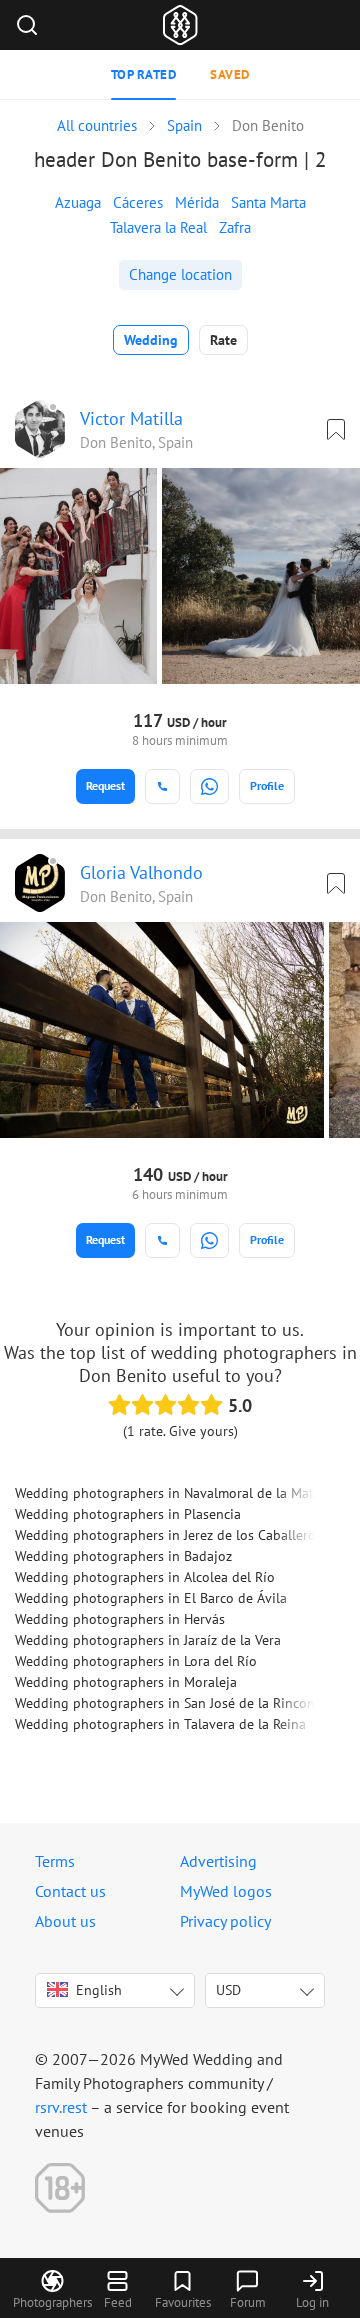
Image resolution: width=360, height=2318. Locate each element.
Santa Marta (268, 202)
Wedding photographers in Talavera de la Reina (160, 1724)
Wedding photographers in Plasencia (128, 1514)
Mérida (197, 202)
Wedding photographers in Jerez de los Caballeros (168, 1535)
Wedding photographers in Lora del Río (136, 1661)
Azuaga (78, 202)
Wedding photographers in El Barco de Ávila (151, 1598)
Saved (230, 74)
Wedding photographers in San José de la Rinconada (176, 1703)
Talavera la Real (158, 227)
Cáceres (138, 202)
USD (228, 1990)
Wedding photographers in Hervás (120, 1619)
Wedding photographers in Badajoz (123, 1556)
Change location (180, 274)
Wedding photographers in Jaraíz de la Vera (148, 1640)
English (99, 1990)
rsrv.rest (61, 2107)
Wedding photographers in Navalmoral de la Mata (168, 1493)
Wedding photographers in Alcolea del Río (145, 1577)
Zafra (235, 227)
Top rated (144, 74)
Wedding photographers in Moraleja (126, 1682)
